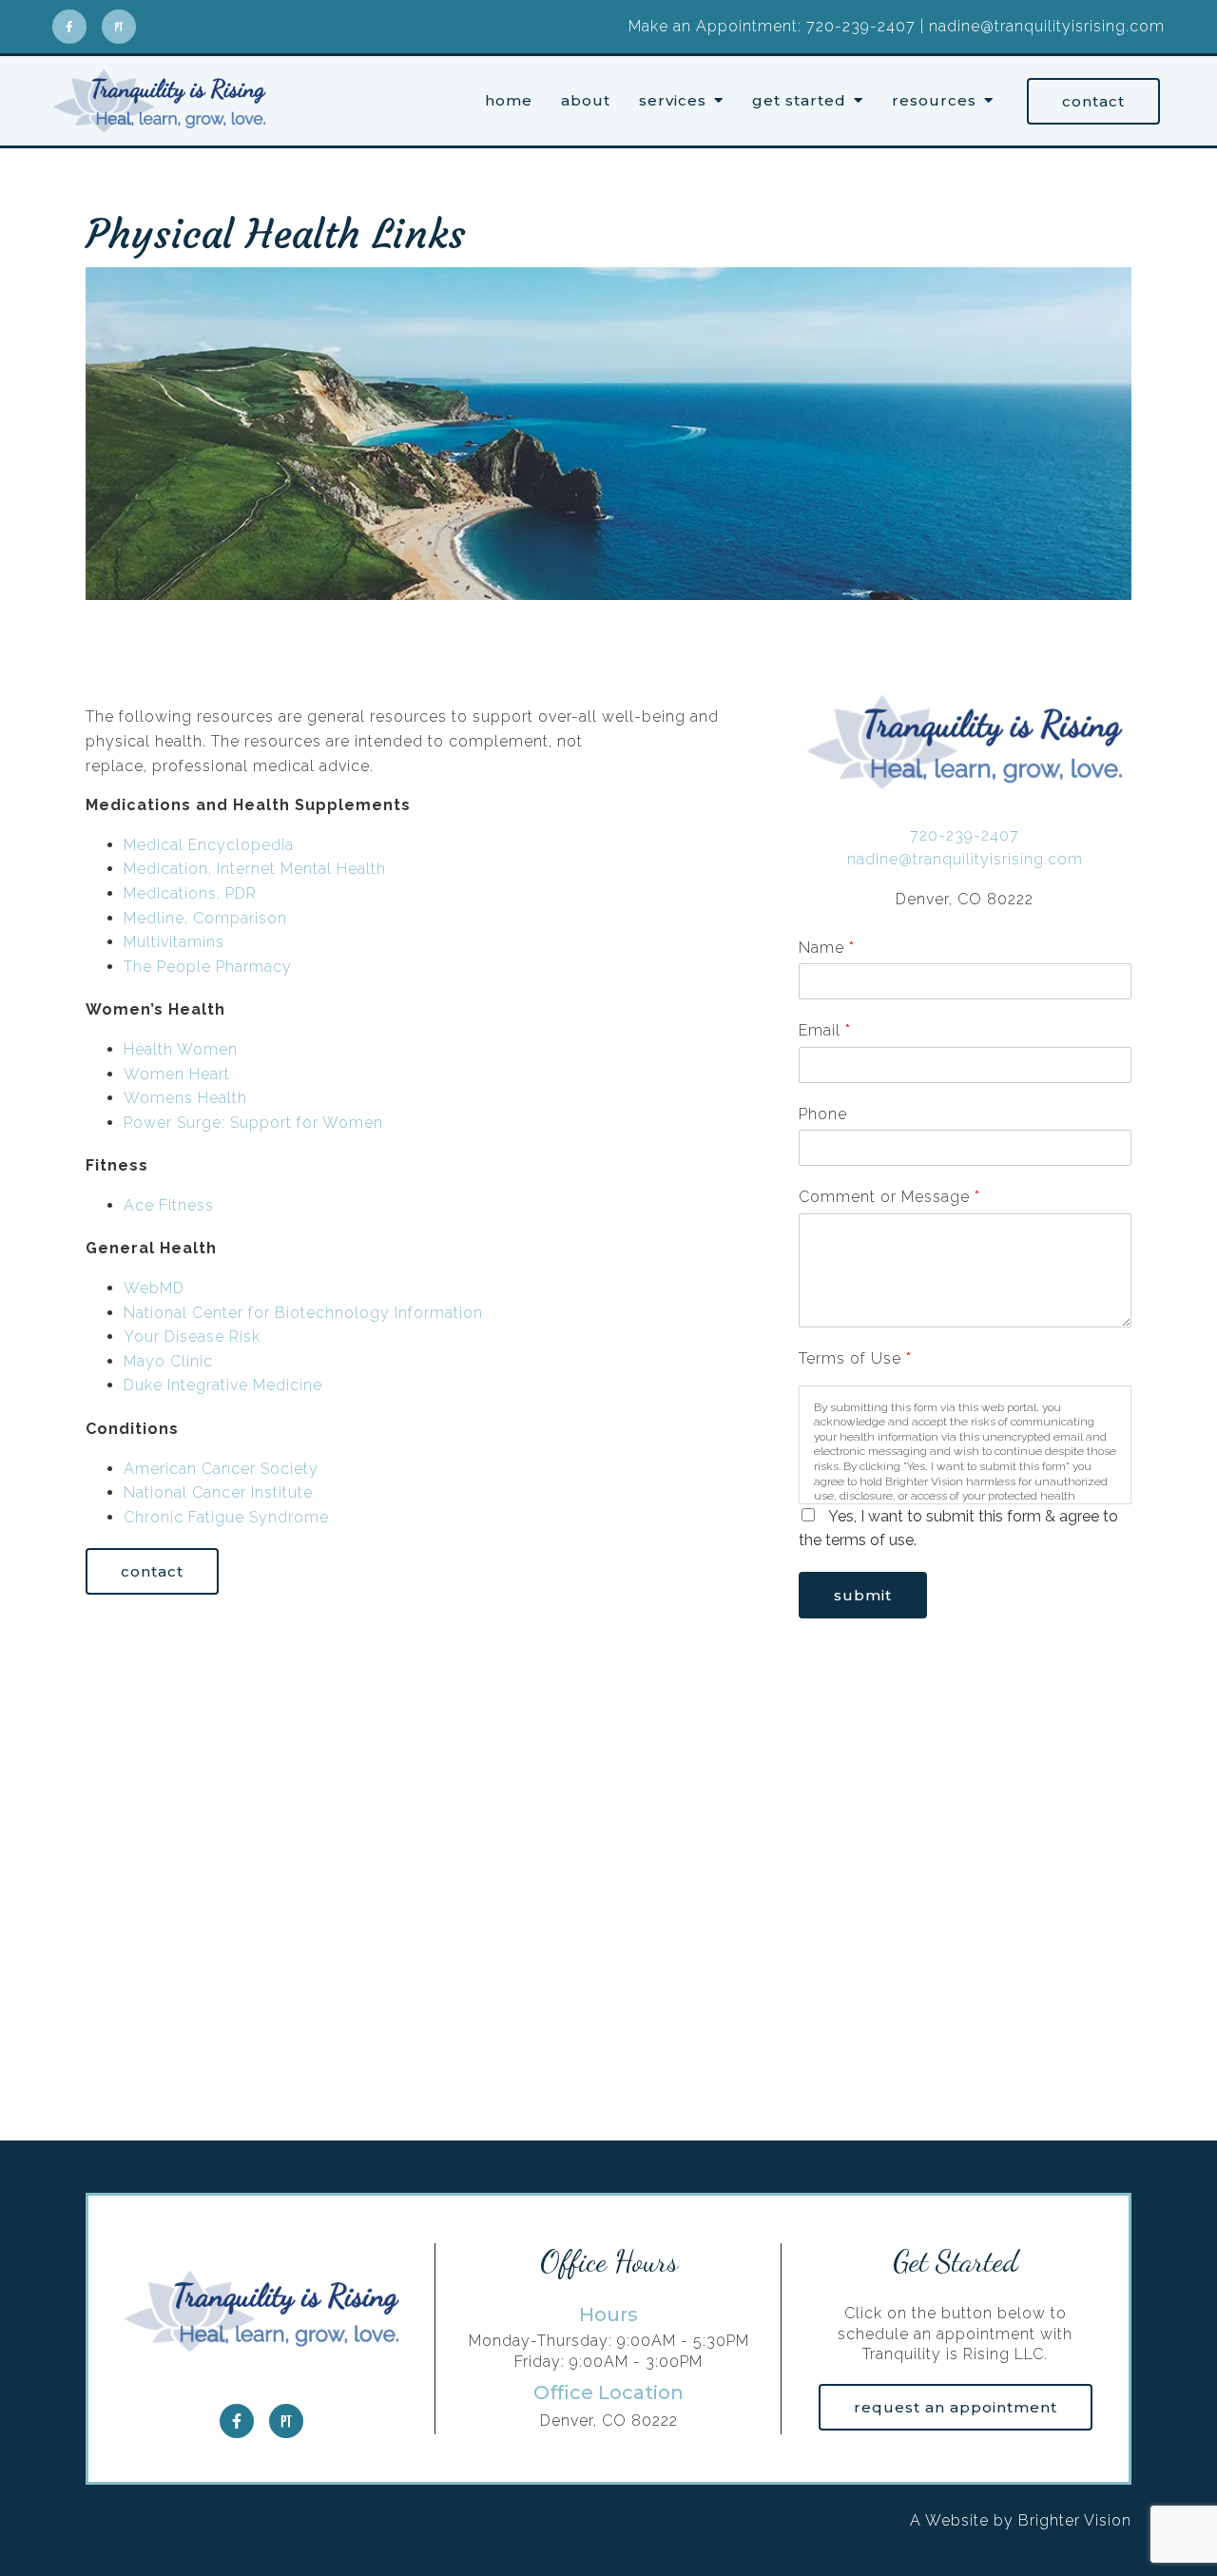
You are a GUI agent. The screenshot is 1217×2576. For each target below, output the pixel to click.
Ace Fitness (169, 1205)
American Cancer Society (221, 1469)
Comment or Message (889, 1197)
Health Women (181, 1049)
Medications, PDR (190, 893)
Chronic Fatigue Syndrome (226, 1517)
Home (509, 101)
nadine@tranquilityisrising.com (965, 859)
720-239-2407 (965, 835)
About (586, 101)
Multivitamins (174, 942)
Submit (863, 1595)
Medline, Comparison (205, 918)
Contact (1093, 101)
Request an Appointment (956, 2407)
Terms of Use (855, 1358)
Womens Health (185, 1098)
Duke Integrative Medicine (223, 1385)
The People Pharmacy (208, 967)
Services (673, 101)
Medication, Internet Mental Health (255, 869)
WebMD (154, 1288)
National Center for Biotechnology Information (303, 1313)
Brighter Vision (1075, 2520)
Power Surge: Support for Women (253, 1123)
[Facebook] (69, 27)
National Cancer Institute (218, 1492)
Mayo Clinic (168, 1361)
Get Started (799, 101)
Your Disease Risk (192, 1336)
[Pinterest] (119, 27)
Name (826, 948)
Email (824, 1030)
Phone (823, 1114)
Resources (934, 101)
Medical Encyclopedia (209, 845)
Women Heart (177, 1074)
